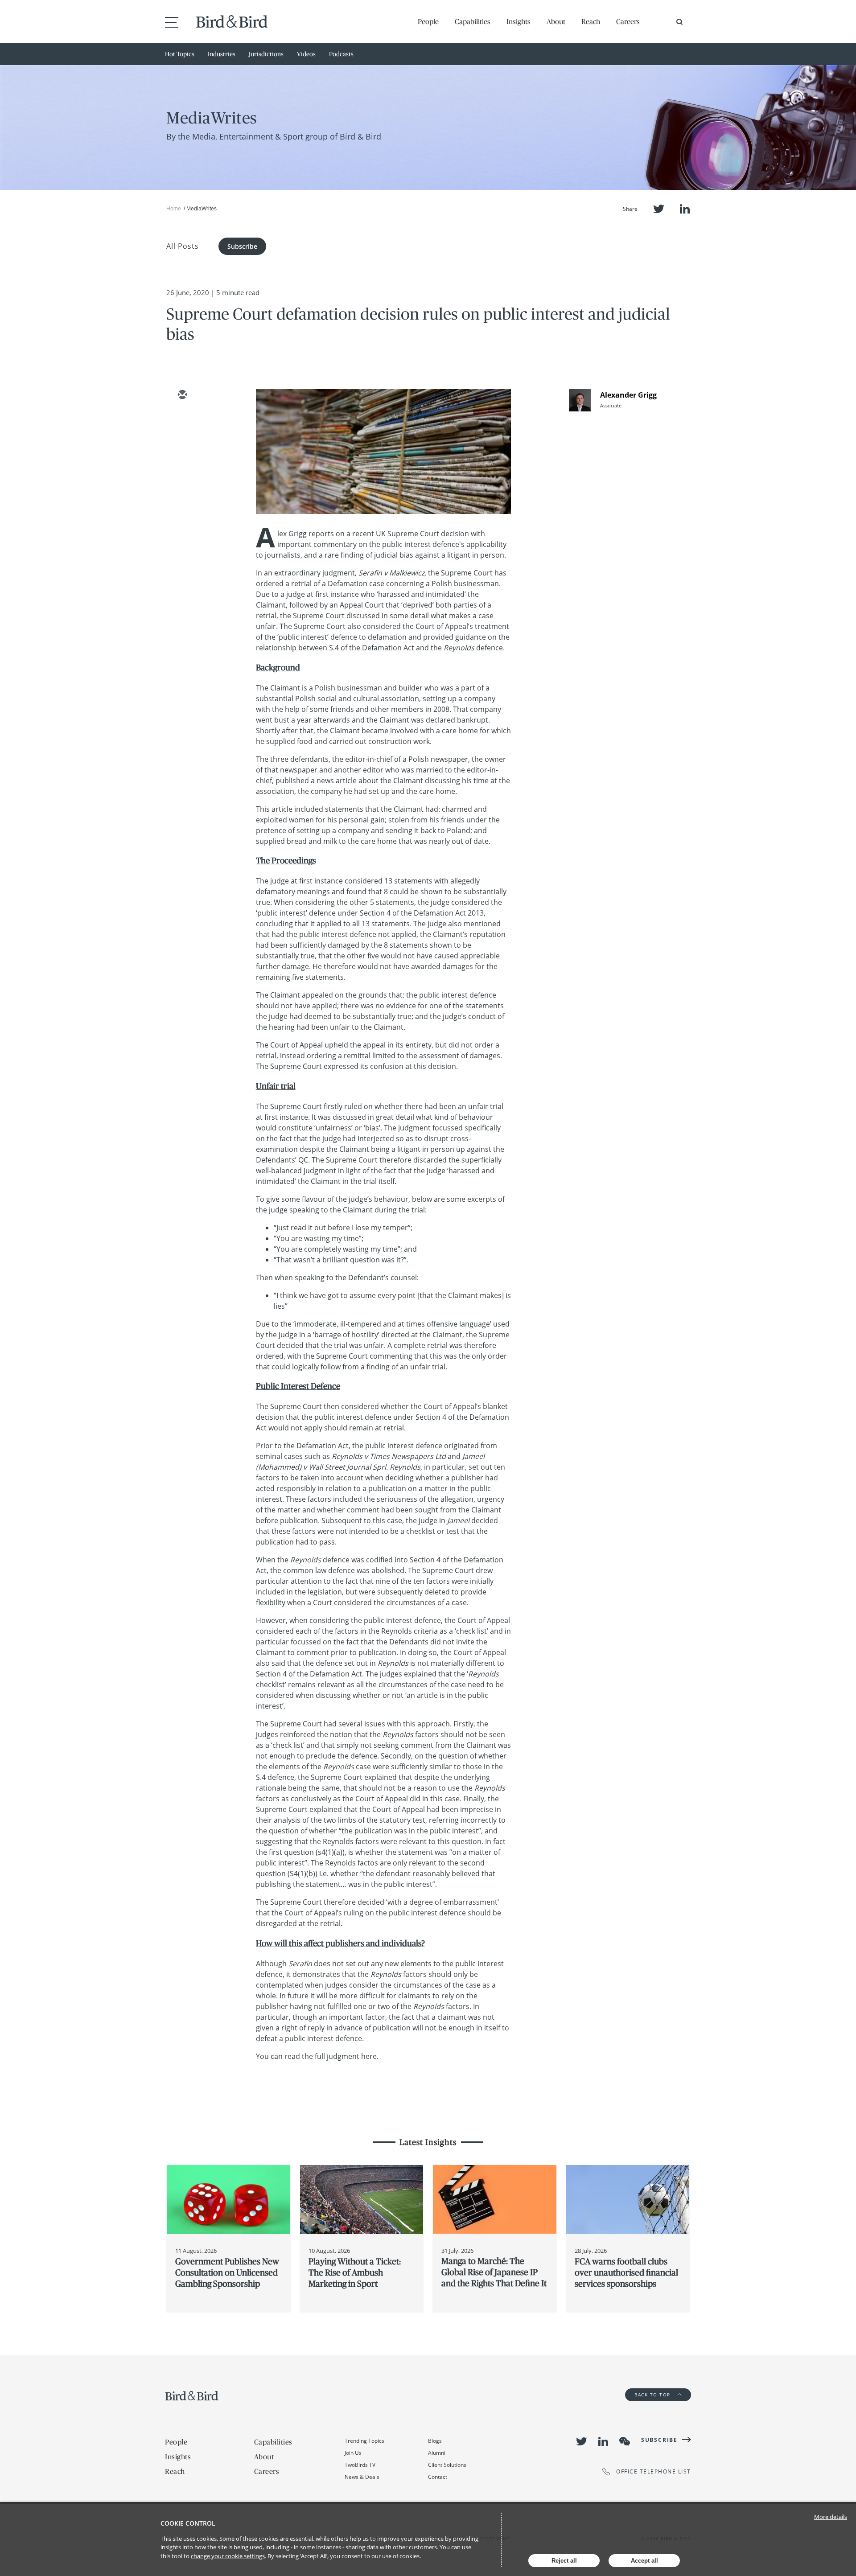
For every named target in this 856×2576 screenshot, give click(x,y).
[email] (182, 395)
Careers (628, 21)
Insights (519, 21)
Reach (591, 21)
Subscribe (242, 246)
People (428, 21)
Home (174, 209)
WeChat (625, 2441)
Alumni (437, 2453)
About (556, 21)
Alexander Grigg (628, 395)
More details (831, 2517)
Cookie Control (188, 2523)
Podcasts (341, 54)
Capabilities (473, 21)
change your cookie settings (228, 2556)
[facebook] (182, 473)
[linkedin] (182, 447)
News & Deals (362, 2477)
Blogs (435, 2441)
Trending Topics (364, 2441)
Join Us (353, 2453)
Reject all (564, 2561)
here (369, 2056)
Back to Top (653, 2395)
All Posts (183, 246)
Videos (306, 54)
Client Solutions (447, 2465)
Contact (438, 2477)
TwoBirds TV (360, 2465)
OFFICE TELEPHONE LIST (654, 2471)
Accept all (644, 2561)
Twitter (659, 209)
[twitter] (182, 421)
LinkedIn (685, 209)
